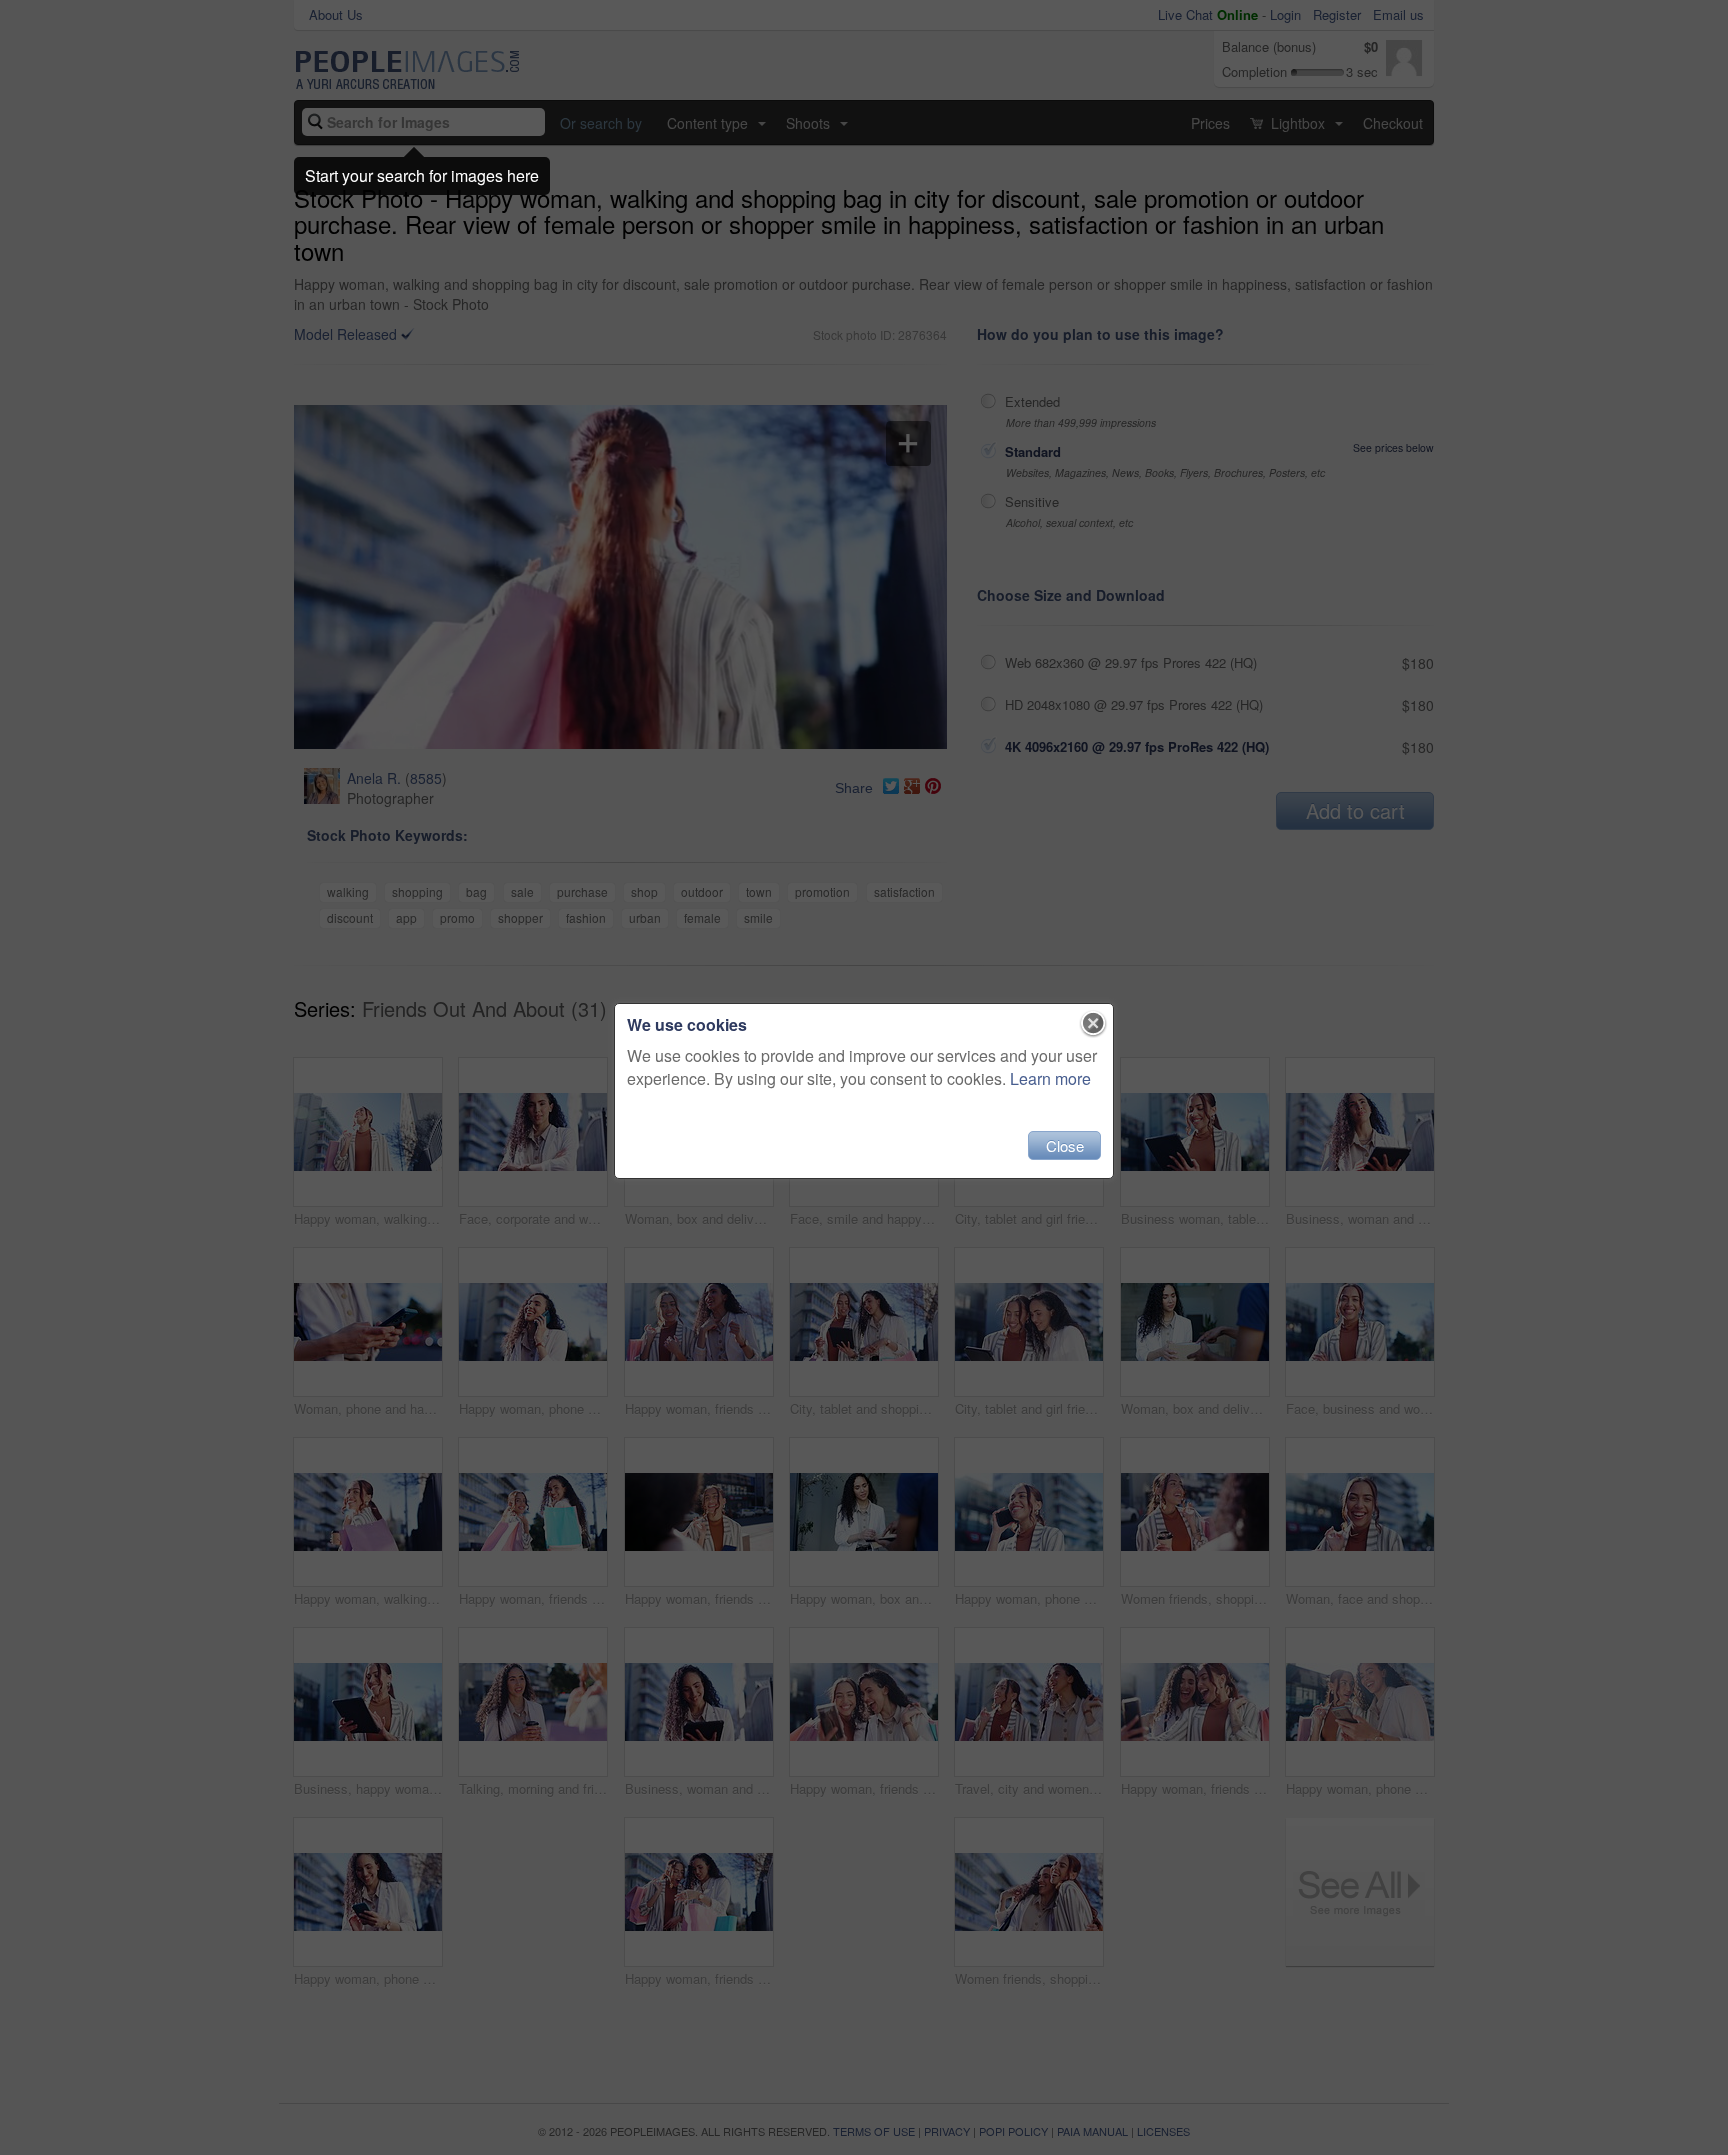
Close (1065, 1145)
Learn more (1050, 1078)
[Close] (1093, 1024)
